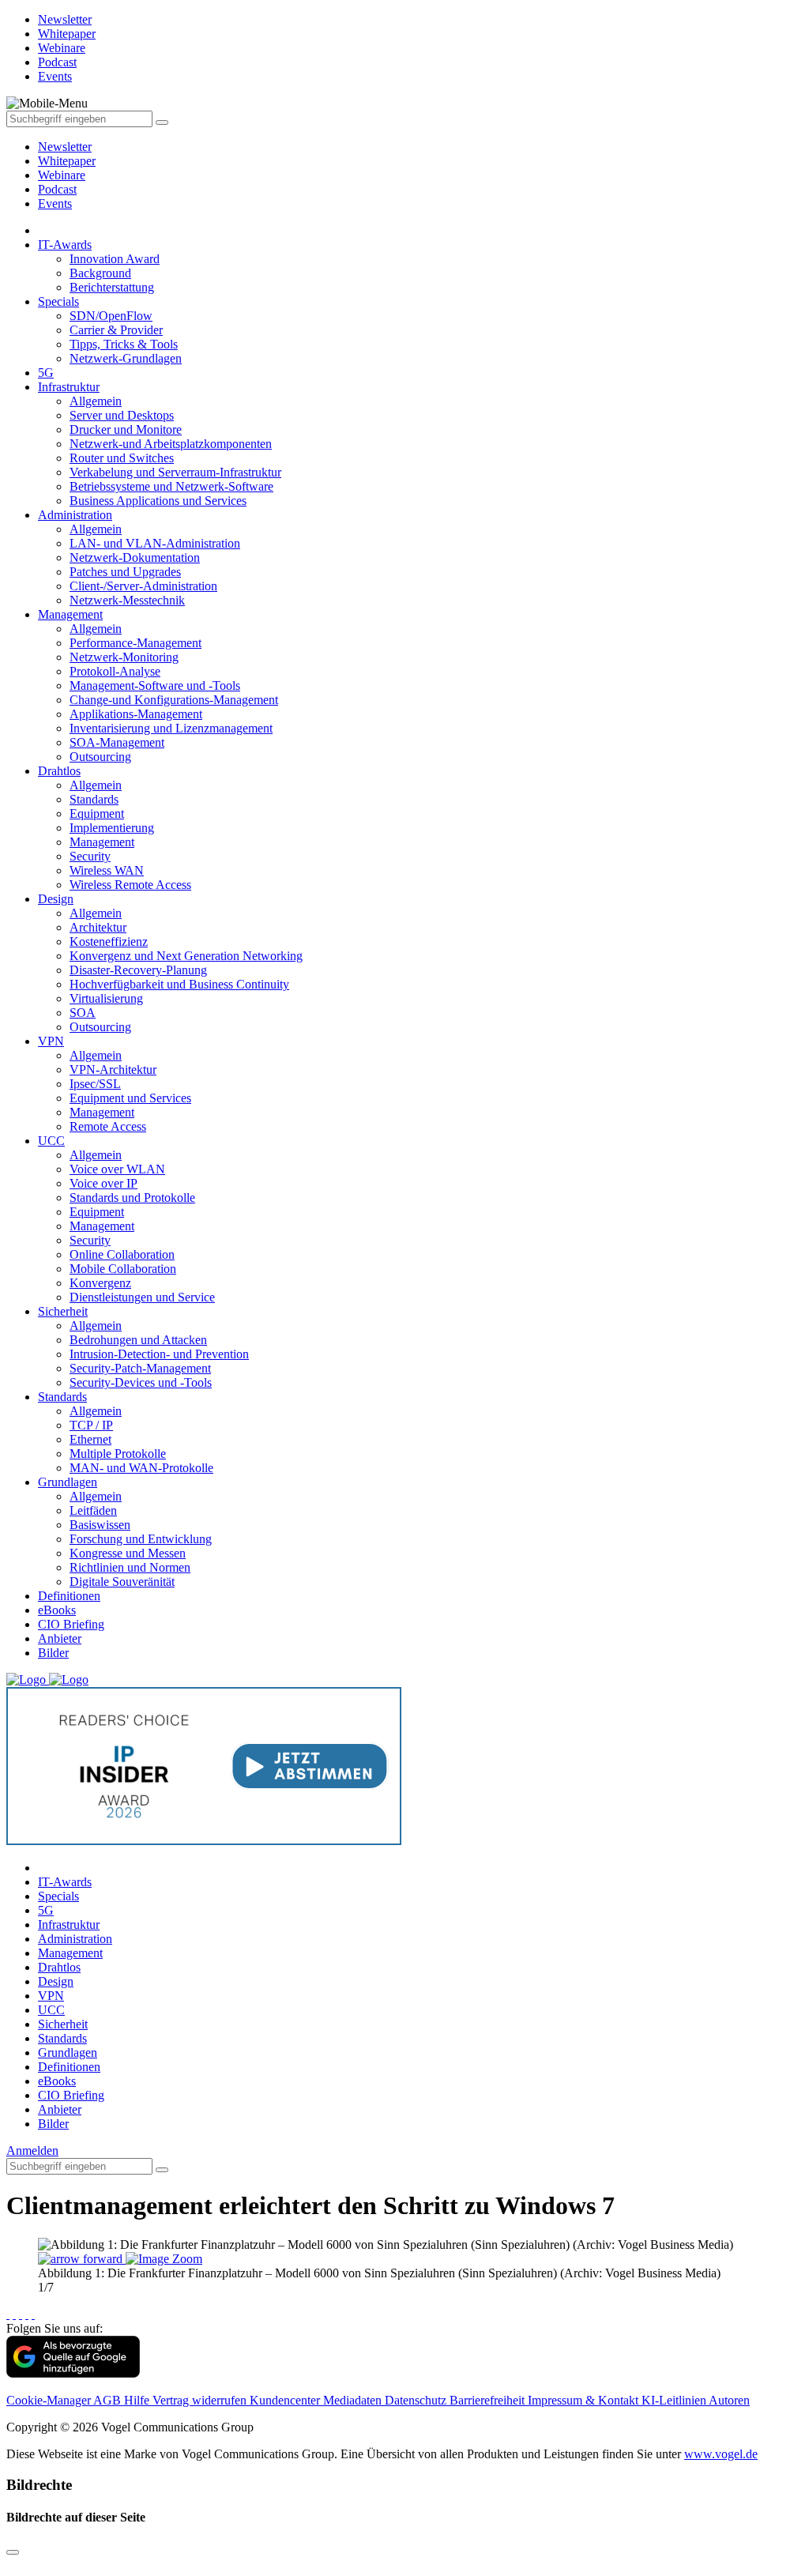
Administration (75, 515)
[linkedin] (27, 2314)
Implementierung (112, 828)
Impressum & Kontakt (585, 2400)
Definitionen (69, 1596)
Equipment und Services (130, 1098)
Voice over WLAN (117, 1169)
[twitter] (14, 2314)
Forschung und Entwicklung (141, 1539)
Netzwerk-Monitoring (124, 657)
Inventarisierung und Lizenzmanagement (171, 728)
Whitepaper (67, 161)
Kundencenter (286, 2400)
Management (70, 614)
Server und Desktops (122, 415)
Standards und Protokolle (132, 1198)
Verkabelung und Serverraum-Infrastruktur (175, 472)
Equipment (97, 813)
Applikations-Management (136, 714)
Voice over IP (103, 1183)
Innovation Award (115, 259)
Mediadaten (354, 2400)
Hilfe (138, 2400)
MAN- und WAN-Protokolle (141, 1468)
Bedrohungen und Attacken (138, 1340)
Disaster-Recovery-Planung (138, 970)
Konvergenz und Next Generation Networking (186, 956)
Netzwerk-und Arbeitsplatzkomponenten (171, 444)
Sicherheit (63, 1311)
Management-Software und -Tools (155, 685)
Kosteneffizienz (109, 942)
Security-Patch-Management (140, 1368)
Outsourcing (100, 757)
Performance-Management (135, 643)
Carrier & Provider (116, 330)
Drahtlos (59, 771)
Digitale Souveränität (122, 1582)
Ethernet (90, 1439)
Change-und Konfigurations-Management (174, 700)
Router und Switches (122, 458)
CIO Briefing (71, 1624)
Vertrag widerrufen (201, 2400)
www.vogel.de (721, 2454)
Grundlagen (68, 1482)
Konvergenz (100, 1283)
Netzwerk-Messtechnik (127, 600)
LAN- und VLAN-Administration (155, 543)
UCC (51, 1141)
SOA (83, 1013)
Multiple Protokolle (118, 1454)
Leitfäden (93, 1510)
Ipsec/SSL (95, 1084)
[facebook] (8, 2314)
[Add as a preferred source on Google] (73, 2373)
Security (90, 856)
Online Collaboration (122, 1254)
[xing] (21, 2314)
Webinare (62, 175)
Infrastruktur (69, 387)
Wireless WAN (107, 870)
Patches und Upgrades (125, 572)
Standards (94, 799)
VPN (51, 1041)
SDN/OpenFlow (111, 316)
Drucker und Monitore (126, 429)
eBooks (57, 1610)
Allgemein (96, 401)
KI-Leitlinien (675, 2400)
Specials (58, 301)
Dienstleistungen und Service (142, 1297)
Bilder (53, 1653)
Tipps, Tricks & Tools (124, 344)
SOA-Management (117, 742)
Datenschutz (417, 2400)
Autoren (729, 2400)
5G (46, 373)
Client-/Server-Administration (143, 586)
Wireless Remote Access (130, 885)
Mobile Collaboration (123, 1269)
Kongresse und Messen (128, 1553)
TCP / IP (91, 1425)
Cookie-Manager (50, 2400)
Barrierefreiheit (489, 2400)
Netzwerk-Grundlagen (126, 358)
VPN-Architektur (113, 1070)
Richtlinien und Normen (130, 1567)
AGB (109, 2400)
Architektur (98, 927)
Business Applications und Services (158, 501)
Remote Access (108, 1126)
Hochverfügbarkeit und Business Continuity (179, 984)
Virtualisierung (106, 998)
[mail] (33, 2314)
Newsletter (65, 147)
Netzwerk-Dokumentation (135, 557)
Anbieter (60, 1638)
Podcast (57, 189)
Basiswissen (100, 1525)
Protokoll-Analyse (115, 671)
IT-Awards (65, 245)
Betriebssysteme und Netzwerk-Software (171, 486)
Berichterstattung (112, 287)
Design (56, 899)
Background (100, 273)
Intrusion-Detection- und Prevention (159, 1354)
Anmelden (32, 2150)
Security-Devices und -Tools (141, 1382)
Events (55, 203)
